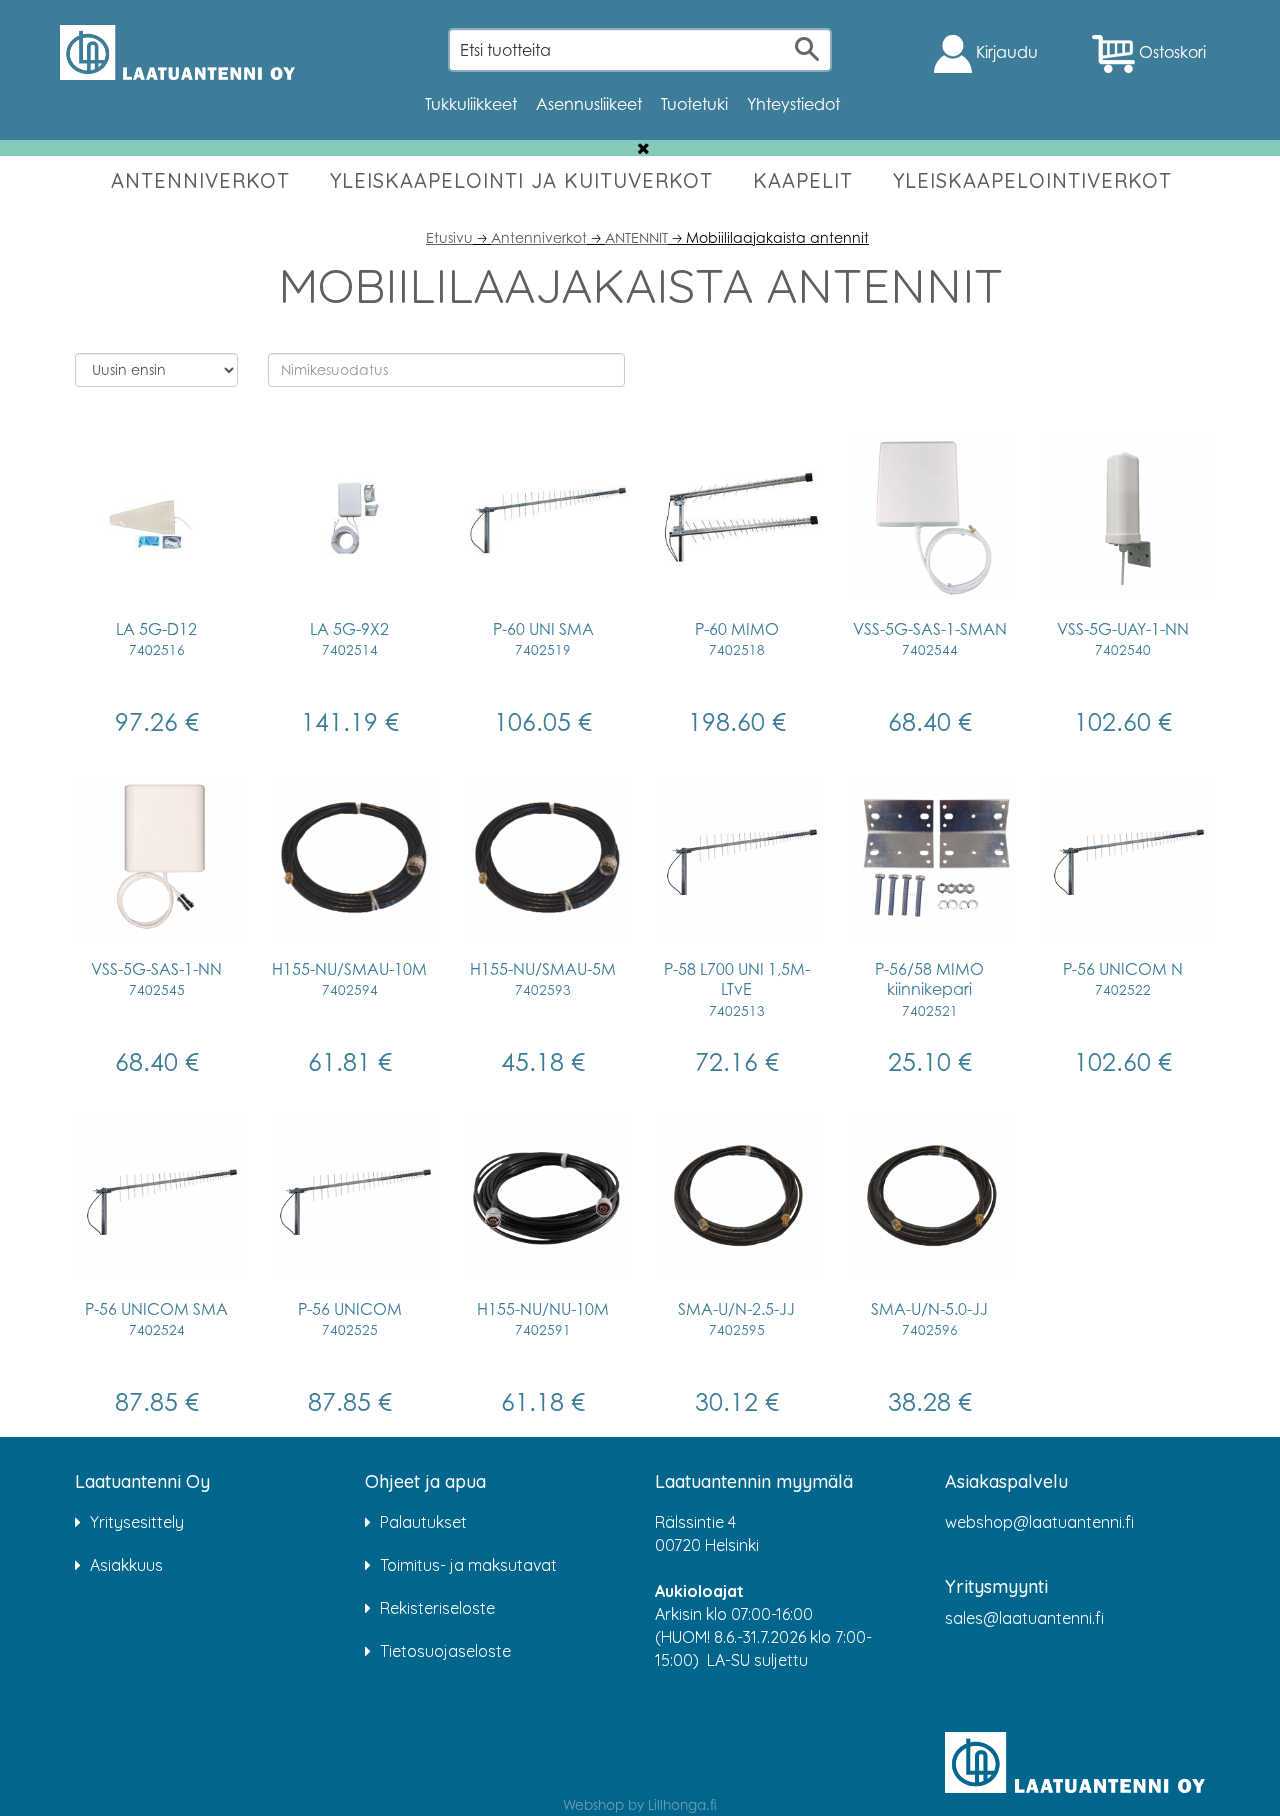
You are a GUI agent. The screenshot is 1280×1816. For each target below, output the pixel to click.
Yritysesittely (137, 1522)
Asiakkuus (126, 1565)
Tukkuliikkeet (471, 104)
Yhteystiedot (793, 104)
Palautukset (423, 1522)
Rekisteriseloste (437, 1608)
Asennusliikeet (589, 104)
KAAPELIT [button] (803, 180)
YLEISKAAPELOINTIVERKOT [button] (1032, 180)
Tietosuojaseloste (445, 1651)
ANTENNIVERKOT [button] (200, 180)
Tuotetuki (694, 104)
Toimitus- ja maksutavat (468, 1565)
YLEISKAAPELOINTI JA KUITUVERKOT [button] (521, 180)
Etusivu (449, 237)
